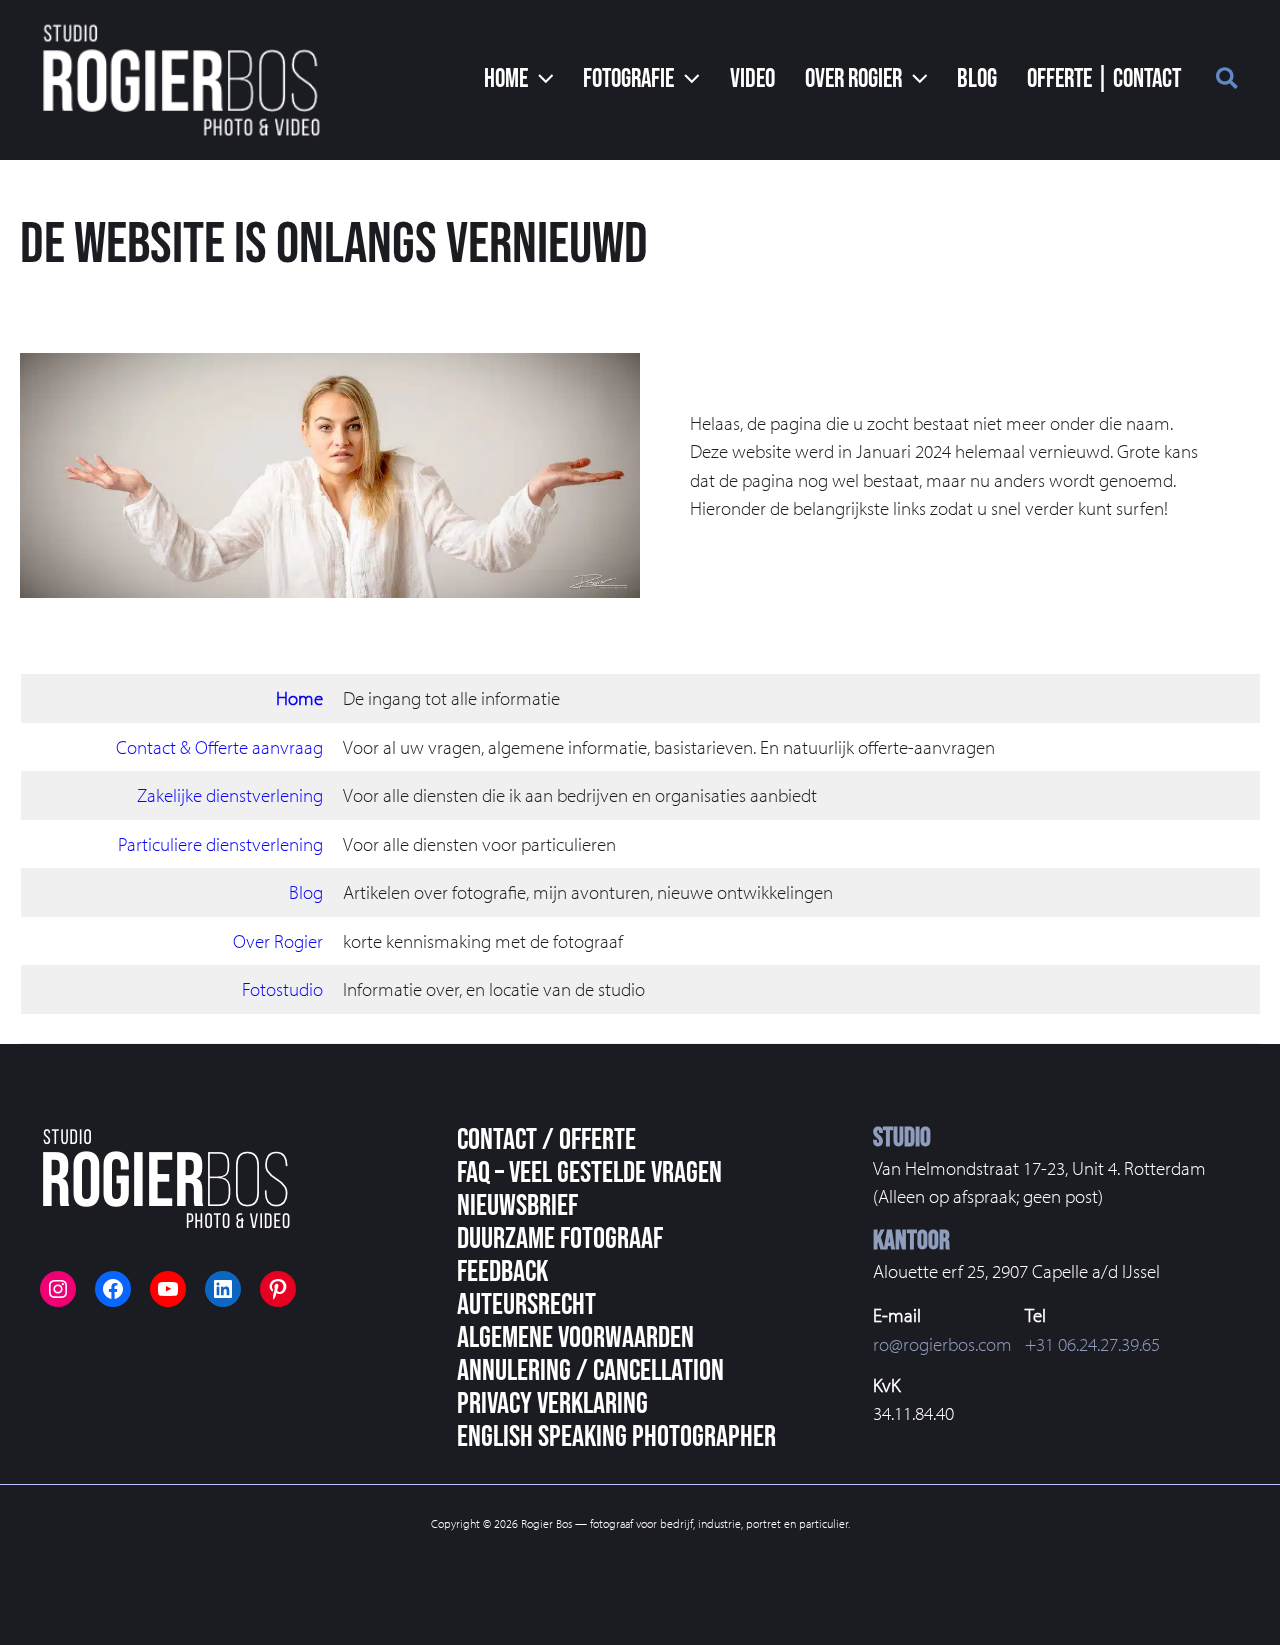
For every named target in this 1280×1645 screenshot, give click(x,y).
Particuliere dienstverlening (220, 844)
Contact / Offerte (546, 1140)
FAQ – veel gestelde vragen (589, 1173)
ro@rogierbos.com (942, 1344)
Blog (306, 892)
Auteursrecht (526, 1305)
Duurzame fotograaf (560, 1239)
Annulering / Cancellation (590, 1371)
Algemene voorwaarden (575, 1338)
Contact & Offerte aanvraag (219, 747)
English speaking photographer (616, 1437)
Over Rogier (278, 941)
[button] (519, 80)
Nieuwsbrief (517, 1206)
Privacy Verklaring (552, 1404)
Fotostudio (282, 989)
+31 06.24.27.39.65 (1092, 1344)
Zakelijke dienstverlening (230, 795)
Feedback (502, 1272)
